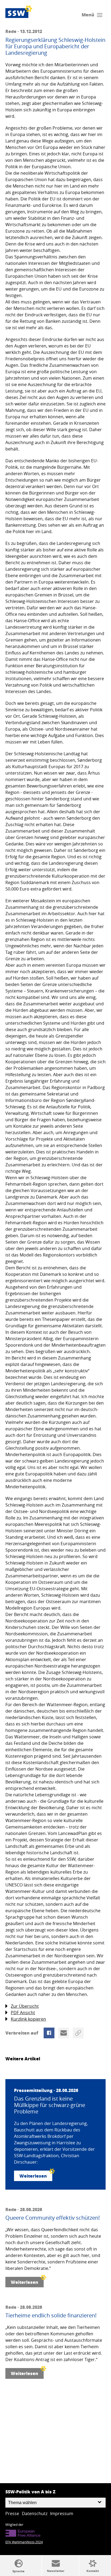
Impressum (62, 2513)
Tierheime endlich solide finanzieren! (51, 2315)
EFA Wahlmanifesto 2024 (24, 2542)
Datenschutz (35, 2513)
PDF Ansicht (23, 2013)
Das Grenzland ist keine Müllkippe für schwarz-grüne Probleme (50, 2105)
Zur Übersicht (25, 2006)
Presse (12, 2513)
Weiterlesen (33, 2176)
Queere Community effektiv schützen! (53, 2218)
